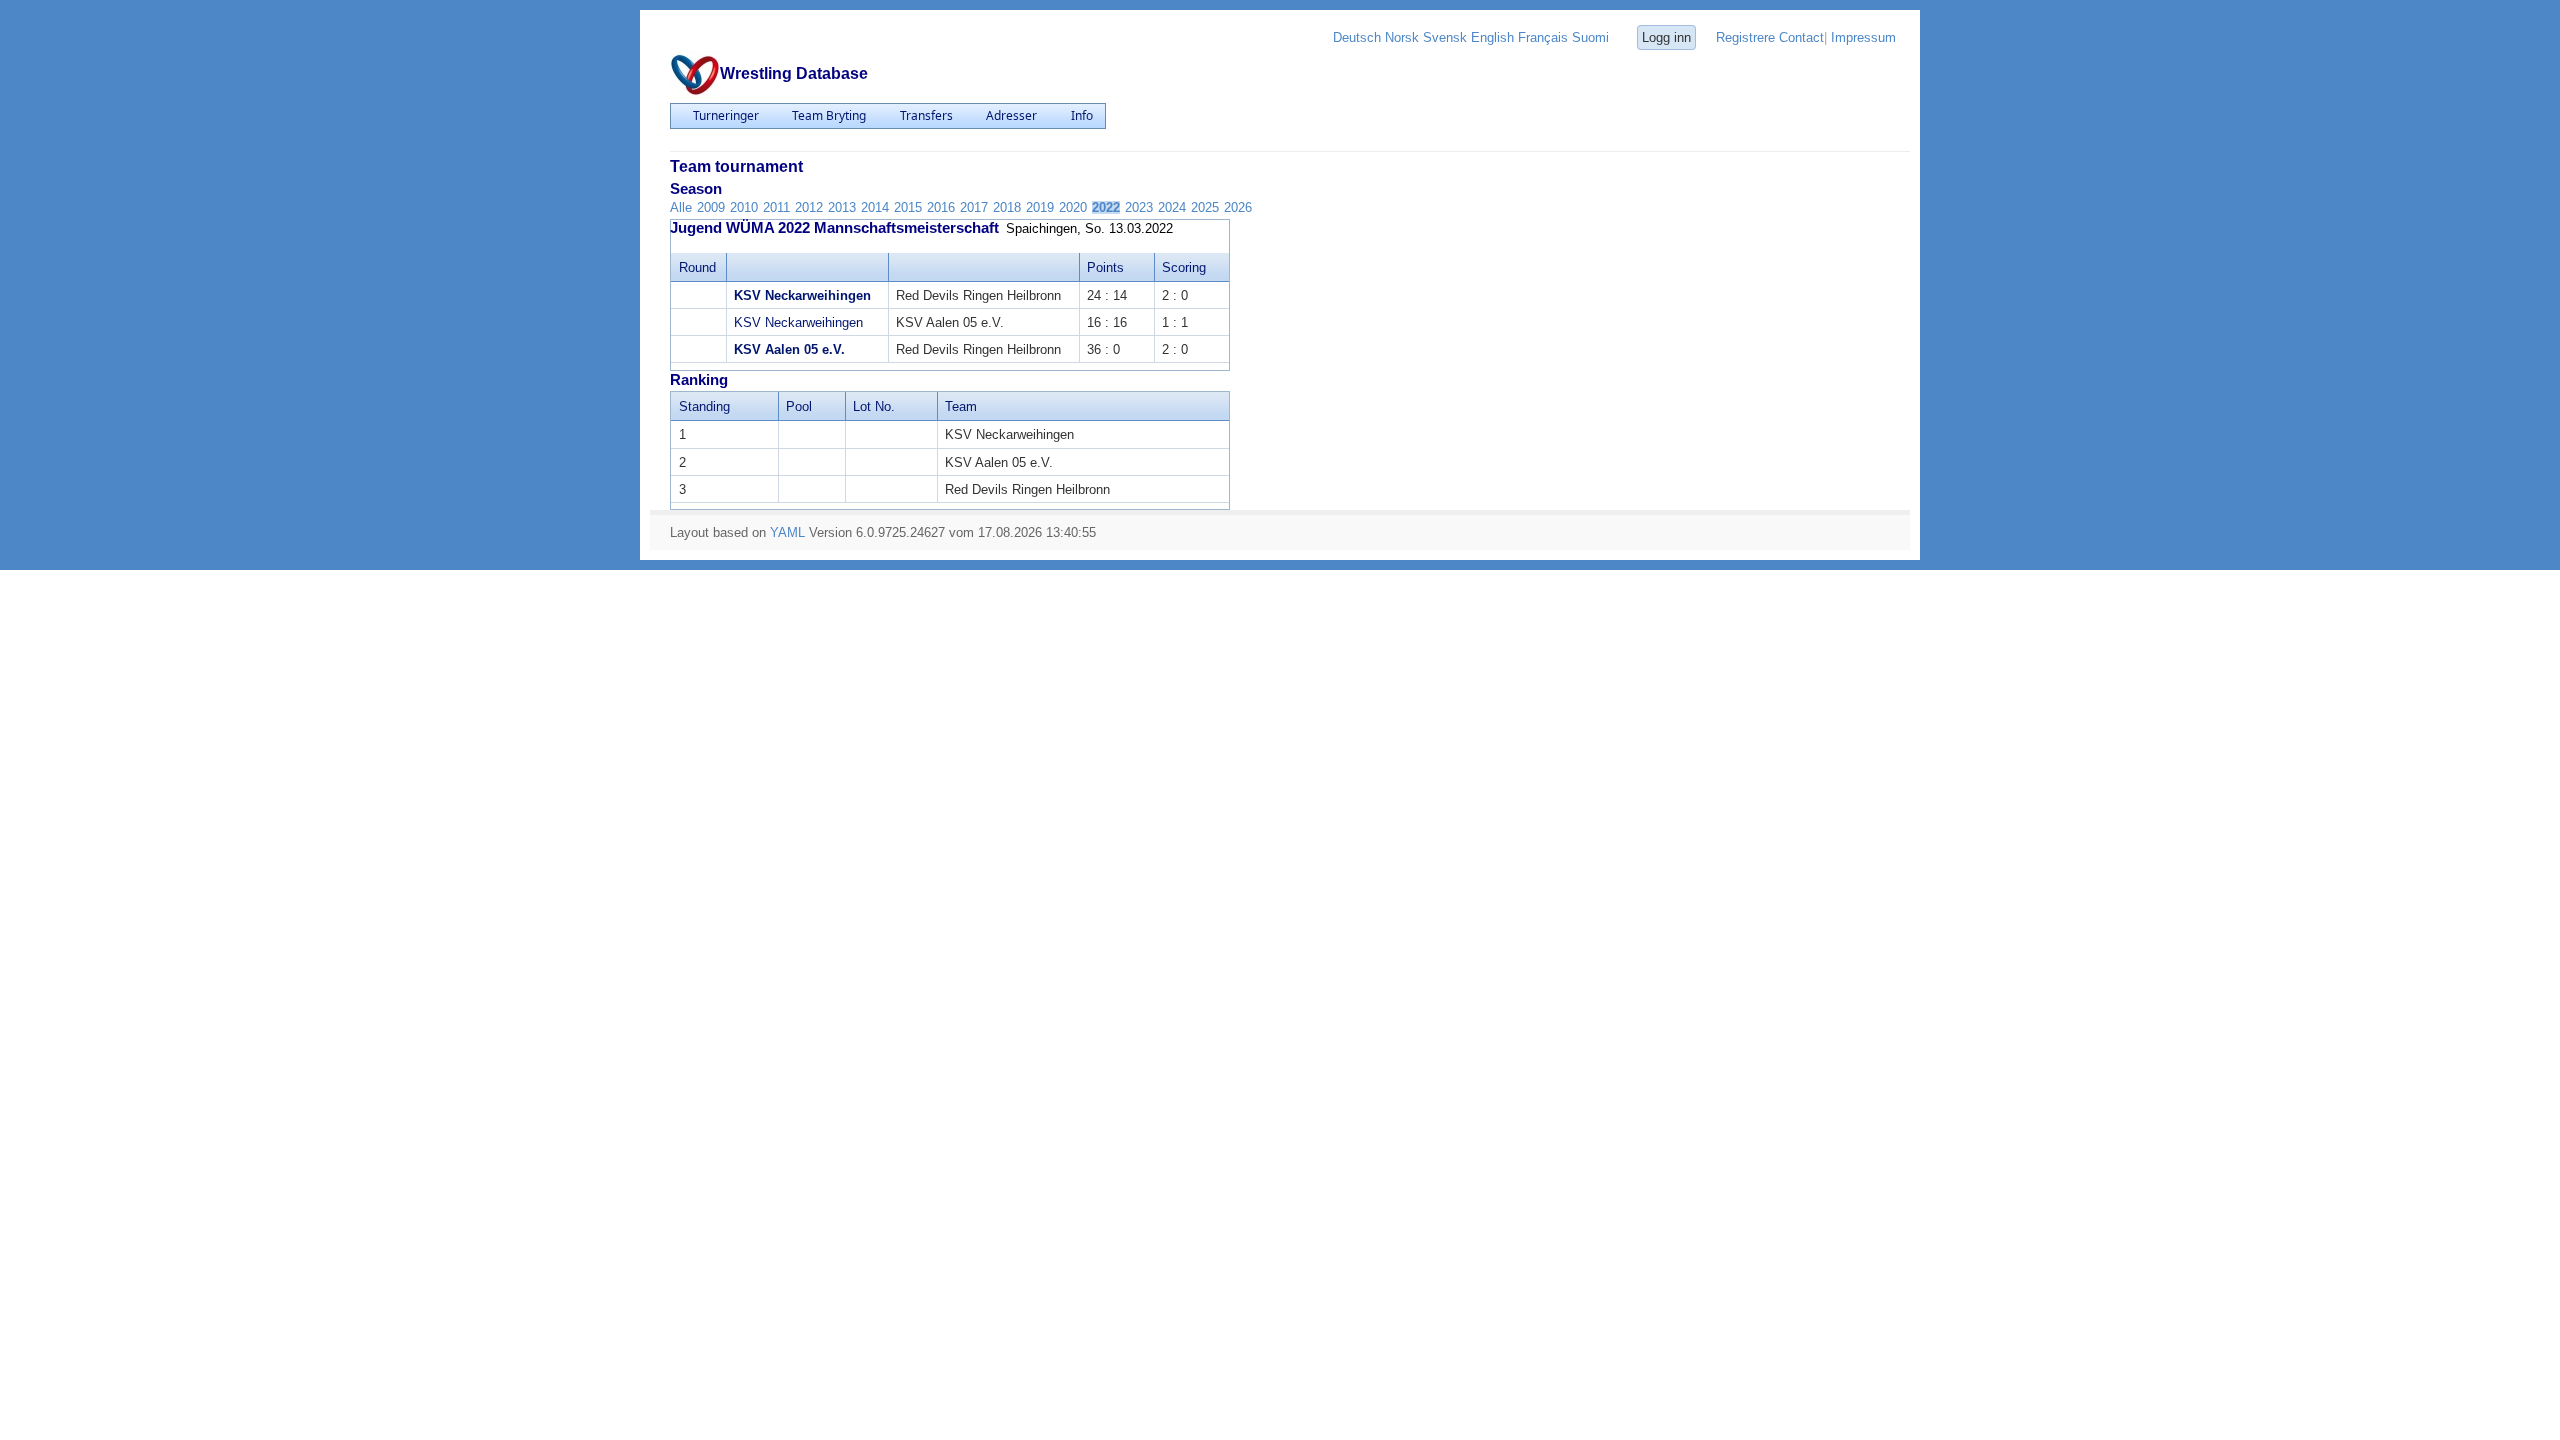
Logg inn (1666, 37)
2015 (908, 207)
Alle (681, 207)
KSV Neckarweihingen (802, 295)
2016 (941, 207)
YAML (787, 532)
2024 (1172, 207)
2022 (1106, 207)
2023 (1139, 207)
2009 (711, 207)
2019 (1040, 207)
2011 (776, 207)
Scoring (1184, 267)
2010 (744, 207)
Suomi (1590, 37)
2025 (1205, 207)
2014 (875, 207)
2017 (974, 207)
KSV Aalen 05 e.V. (789, 349)
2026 (1238, 207)
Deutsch (1357, 37)
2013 (842, 207)
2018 (1007, 207)
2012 (809, 207)
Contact (1801, 37)
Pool (799, 406)
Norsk (1402, 37)
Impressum (1863, 37)
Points (1105, 267)
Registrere (1745, 37)
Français (1543, 37)
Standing (704, 406)
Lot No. (874, 406)
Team (961, 406)
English (1492, 37)
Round (697, 267)
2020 (1073, 207)
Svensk (1445, 37)
